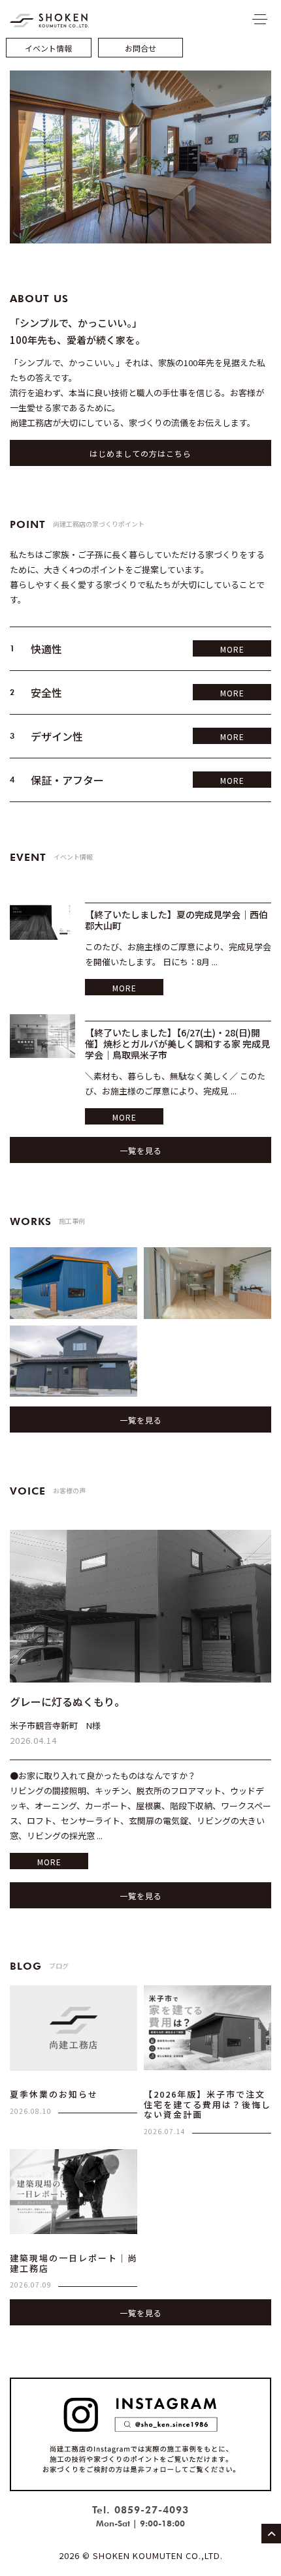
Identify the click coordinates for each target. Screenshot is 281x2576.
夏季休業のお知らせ (54, 2094)
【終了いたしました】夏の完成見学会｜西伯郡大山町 (176, 920)
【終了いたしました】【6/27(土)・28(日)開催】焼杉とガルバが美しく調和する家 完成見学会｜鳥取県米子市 (177, 1044)
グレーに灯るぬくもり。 (67, 1701)
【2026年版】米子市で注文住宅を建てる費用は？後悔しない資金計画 (207, 2104)
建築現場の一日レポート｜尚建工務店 (74, 2263)
